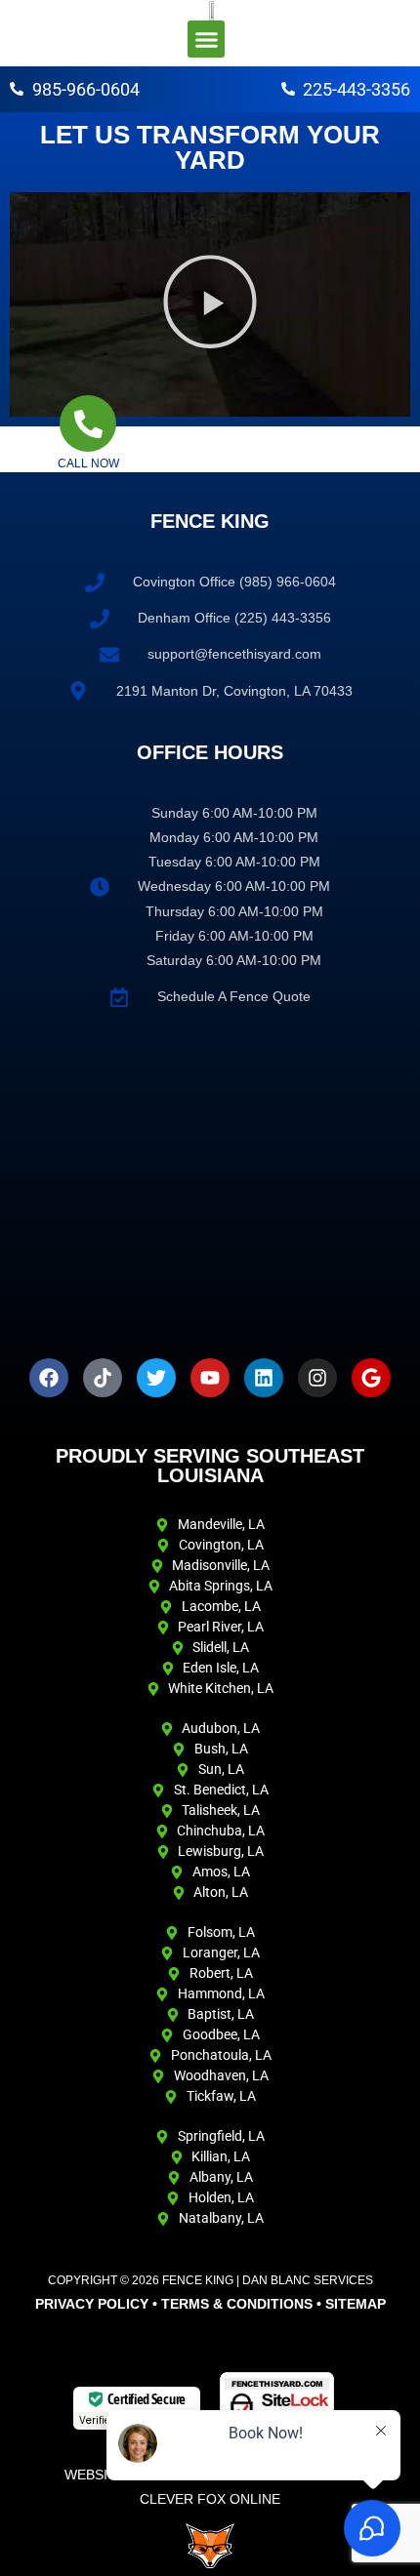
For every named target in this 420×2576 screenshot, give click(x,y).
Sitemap (356, 2304)
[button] (206, 39)
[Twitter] (156, 1378)
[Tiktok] (103, 1378)
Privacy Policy (92, 2304)
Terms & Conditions (237, 2304)
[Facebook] (49, 1378)
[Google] (371, 1378)
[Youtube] (210, 1378)
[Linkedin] (264, 1378)
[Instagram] (317, 1378)
